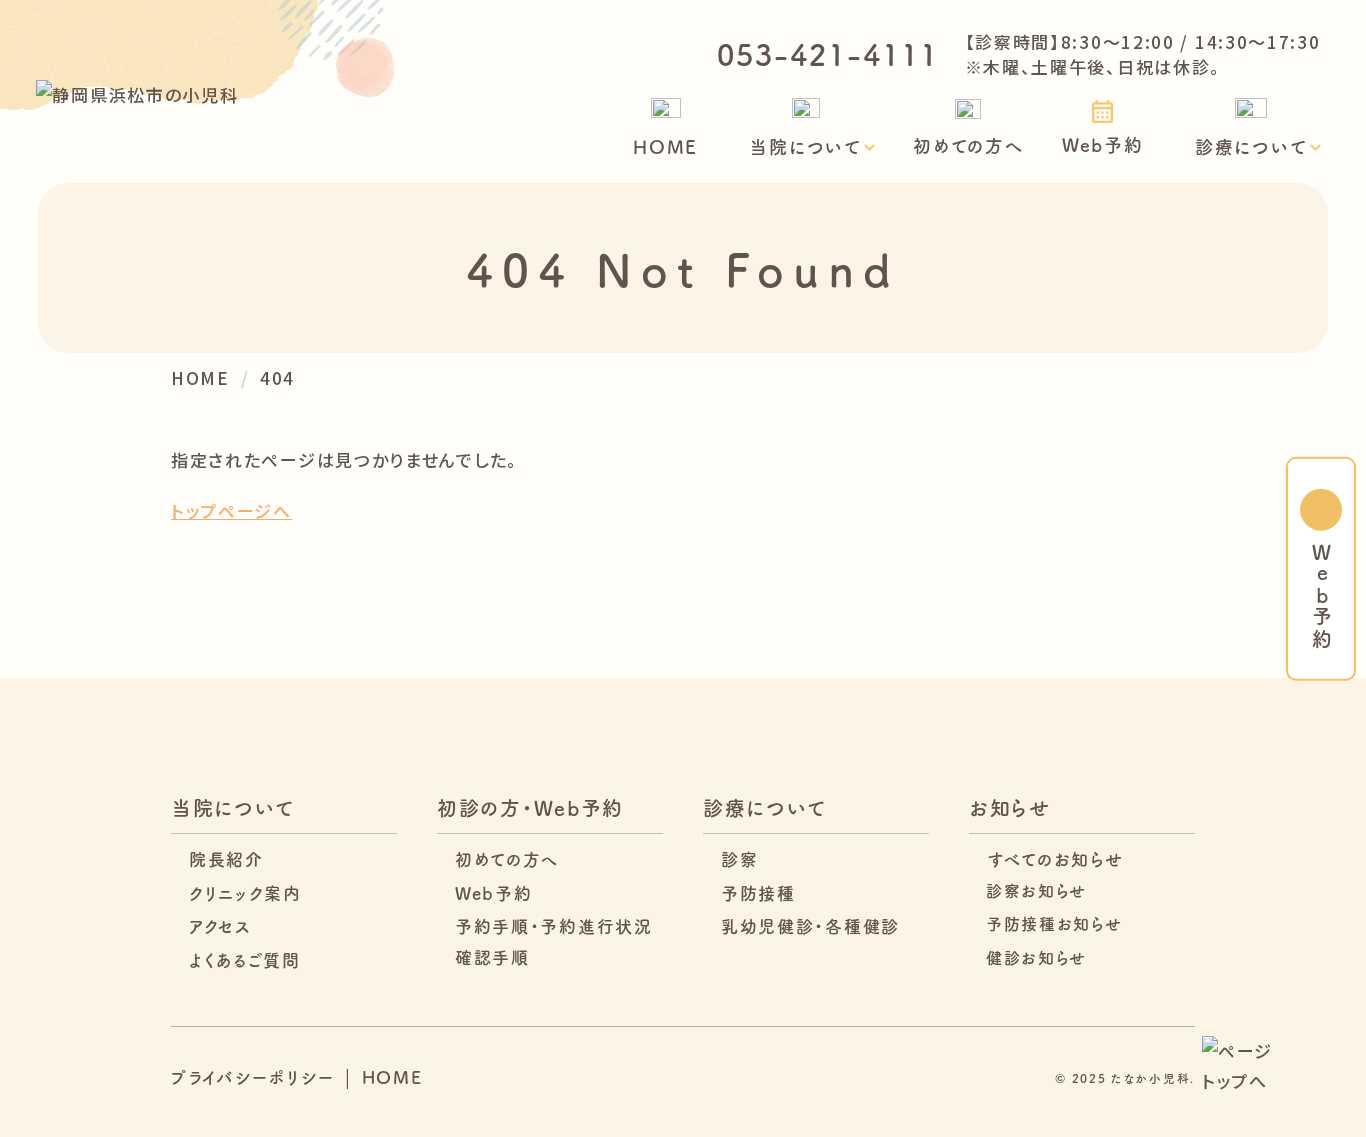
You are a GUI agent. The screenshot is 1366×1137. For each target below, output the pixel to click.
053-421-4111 (828, 53)
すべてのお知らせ (1055, 858)
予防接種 (758, 892)
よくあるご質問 (245, 959)
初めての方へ (968, 145)
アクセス (220, 925)
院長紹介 (226, 858)
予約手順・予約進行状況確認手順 (554, 941)
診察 (739, 858)
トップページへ (231, 510)
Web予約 (1103, 144)
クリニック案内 (245, 892)
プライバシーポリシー (253, 1076)
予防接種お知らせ (1054, 923)
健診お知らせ (1036, 957)
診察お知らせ (1036, 890)
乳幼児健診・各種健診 (810, 925)
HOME (665, 146)
